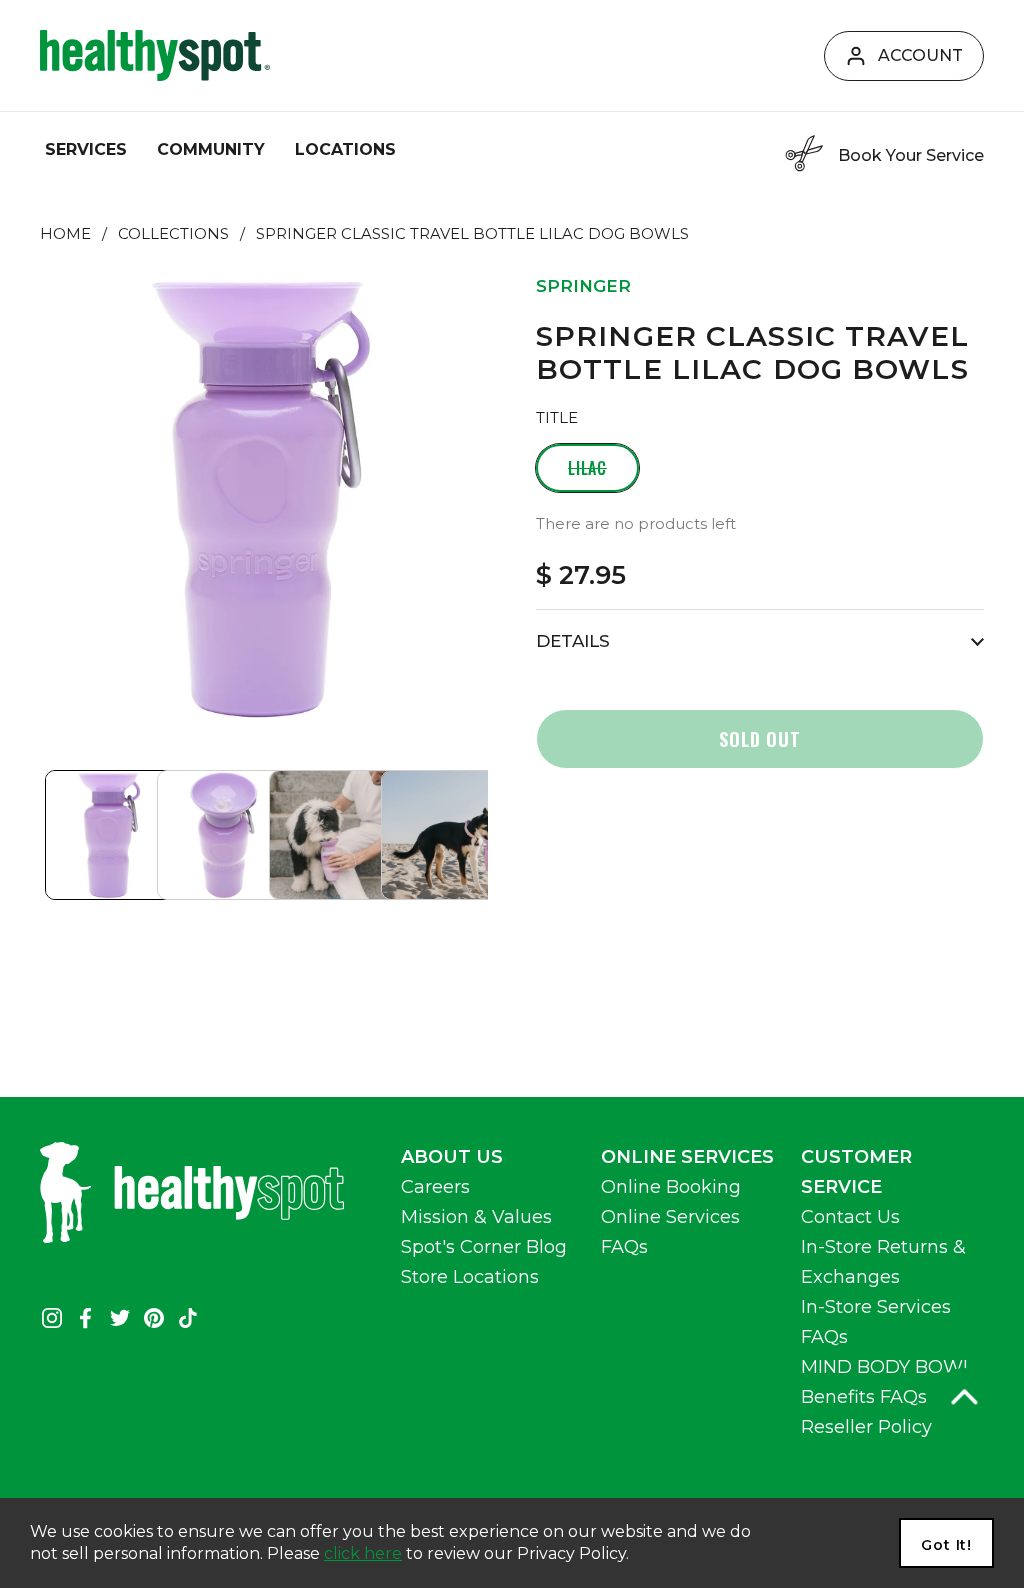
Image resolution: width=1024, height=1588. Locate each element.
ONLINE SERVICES (687, 1157)
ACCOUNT (920, 55)
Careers (435, 1187)
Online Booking (671, 1187)
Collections (173, 234)
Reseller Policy (866, 1427)
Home (65, 234)
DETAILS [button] (573, 641)
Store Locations (470, 1277)
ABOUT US (452, 1157)
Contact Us (850, 1217)
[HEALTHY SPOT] (155, 55)
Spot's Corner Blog (484, 1247)
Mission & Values (476, 1217)
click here (363, 1553)
